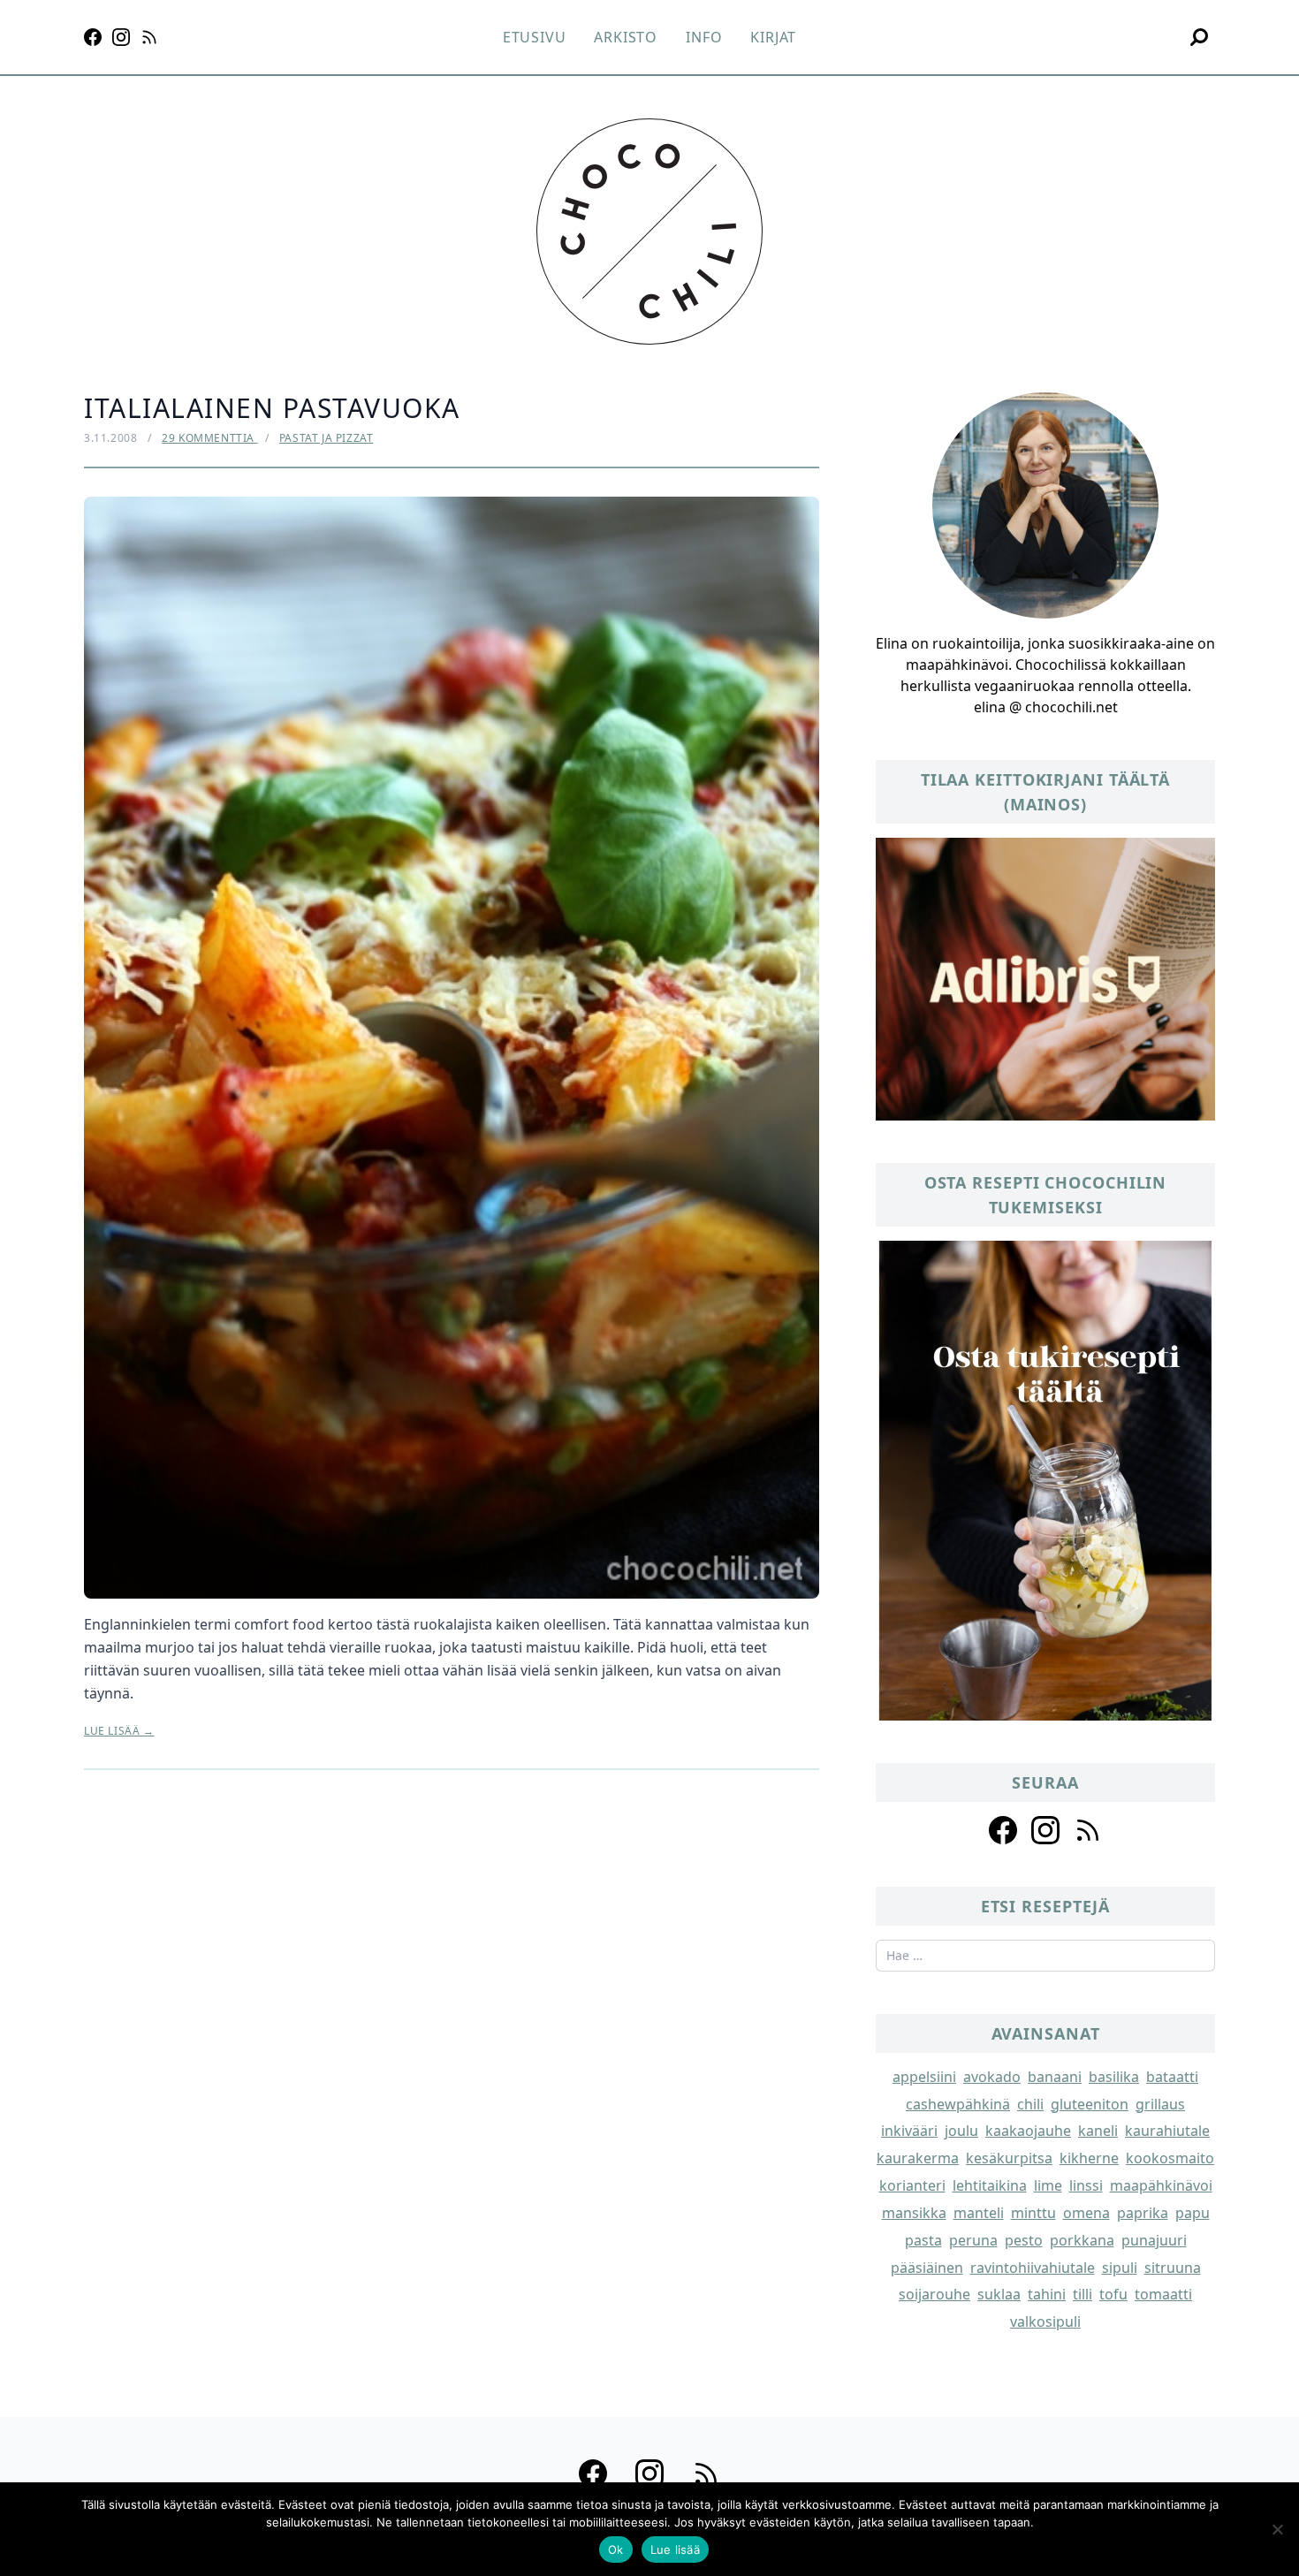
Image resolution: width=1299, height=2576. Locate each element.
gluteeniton (1090, 2104)
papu (1193, 2213)
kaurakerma (918, 2158)
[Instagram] (121, 37)
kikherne (1089, 2158)
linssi (1086, 2185)
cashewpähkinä (958, 2104)
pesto (1024, 2240)
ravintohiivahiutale (1033, 2268)
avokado (992, 2077)
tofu (1113, 2294)
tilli (1082, 2294)
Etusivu (535, 37)
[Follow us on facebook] (1003, 1830)
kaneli (1098, 2131)
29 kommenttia (209, 438)
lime (1048, 2185)
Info (704, 37)
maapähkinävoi (1161, 2185)
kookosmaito (1170, 2158)
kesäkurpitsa (1009, 2158)
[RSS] (149, 37)
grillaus (1160, 2104)
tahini (1047, 2294)
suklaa (999, 2294)
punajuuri (1154, 2240)
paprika (1143, 2213)
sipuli (1120, 2268)
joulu (961, 2131)
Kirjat (773, 37)
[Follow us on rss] (1088, 1830)
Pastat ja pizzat (327, 438)
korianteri (912, 2185)
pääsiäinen (927, 2268)
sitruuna (1173, 2268)
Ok (616, 2549)
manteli (979, 2213)
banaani (1055, 2077)
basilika (1114, 2077)
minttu (1033, 2213)
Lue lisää (675, 2549)
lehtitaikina (990, 2185)
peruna (973, 2240)
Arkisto (626, 37)
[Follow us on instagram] (1045, 1830)
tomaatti (1163, 2294)
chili (1030, 2104)
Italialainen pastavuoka (272, 408)
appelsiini (924, 2077)
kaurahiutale (1167, 2131)
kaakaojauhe (1028, 2131)
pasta (923, 2240)
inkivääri (909, 2131)
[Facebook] (93, 37)
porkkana (1082, 2240)
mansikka (914, 2213)
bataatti (1172, 2077)
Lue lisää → (119, 1731)
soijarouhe (934, 2294)
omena (1086, 2213)
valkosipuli (1045, 2321)
